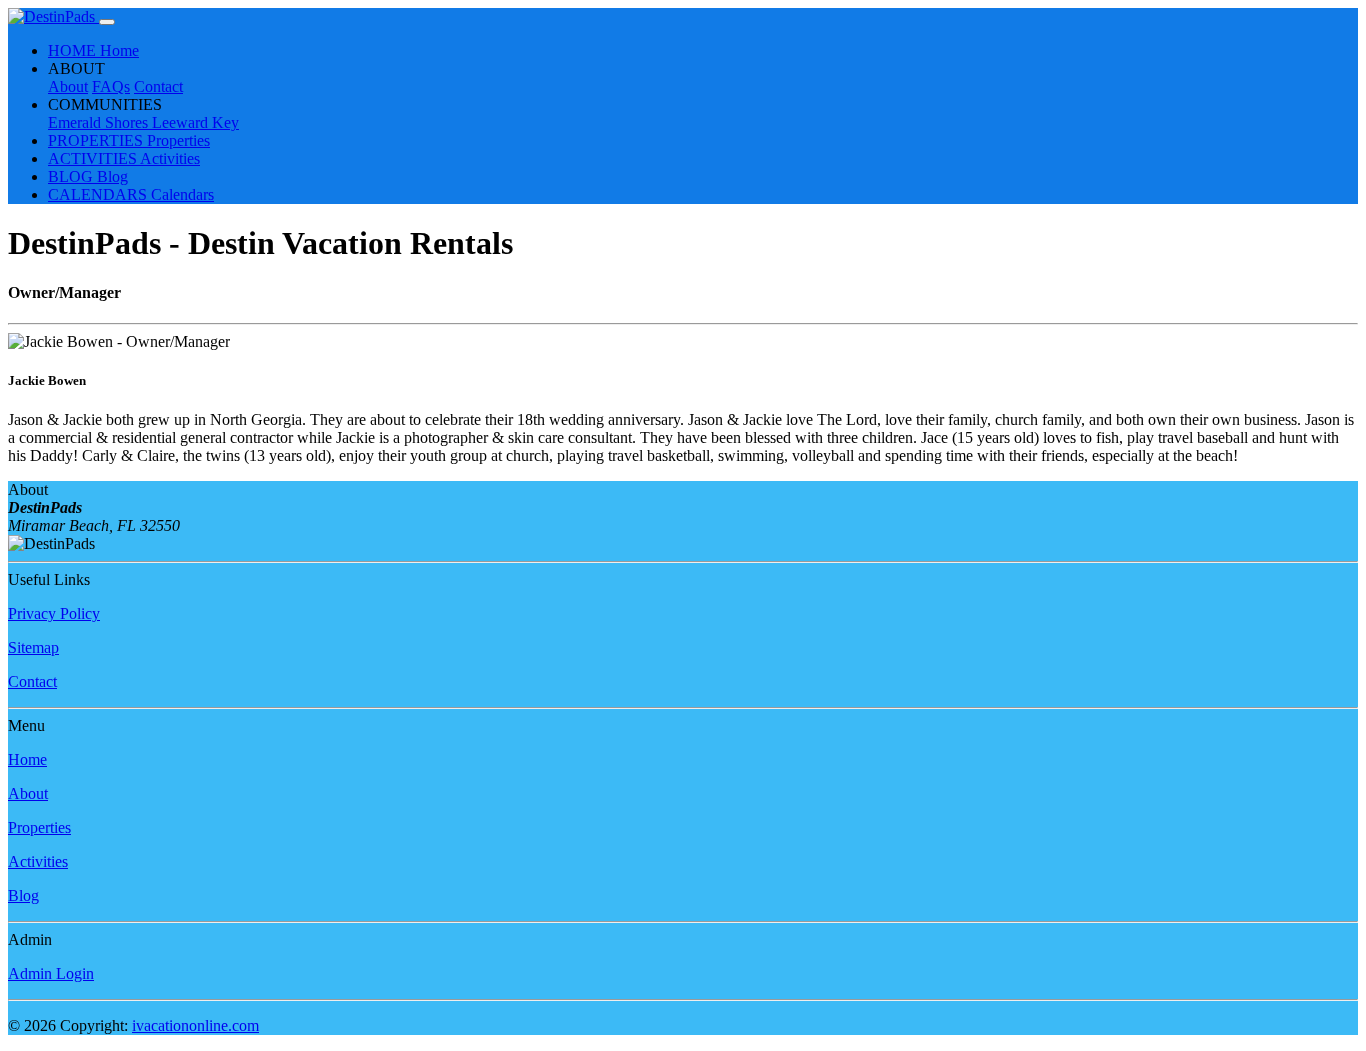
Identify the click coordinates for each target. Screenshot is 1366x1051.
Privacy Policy (54, 613)
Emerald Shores (100, 122)
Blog (23, 895)
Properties (39, 827)
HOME (93, 50)
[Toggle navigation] (107, 22)
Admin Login (51, 973)
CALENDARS (131, 194)
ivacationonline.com (195, 1025)
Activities (38, 861)
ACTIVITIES (124, 158)
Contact (158, 86)
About (68, 86)
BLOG (88, 176)
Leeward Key (195, 122)
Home (27, 759)
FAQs (111, 86)
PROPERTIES (129, 140)
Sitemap (33, 647)
